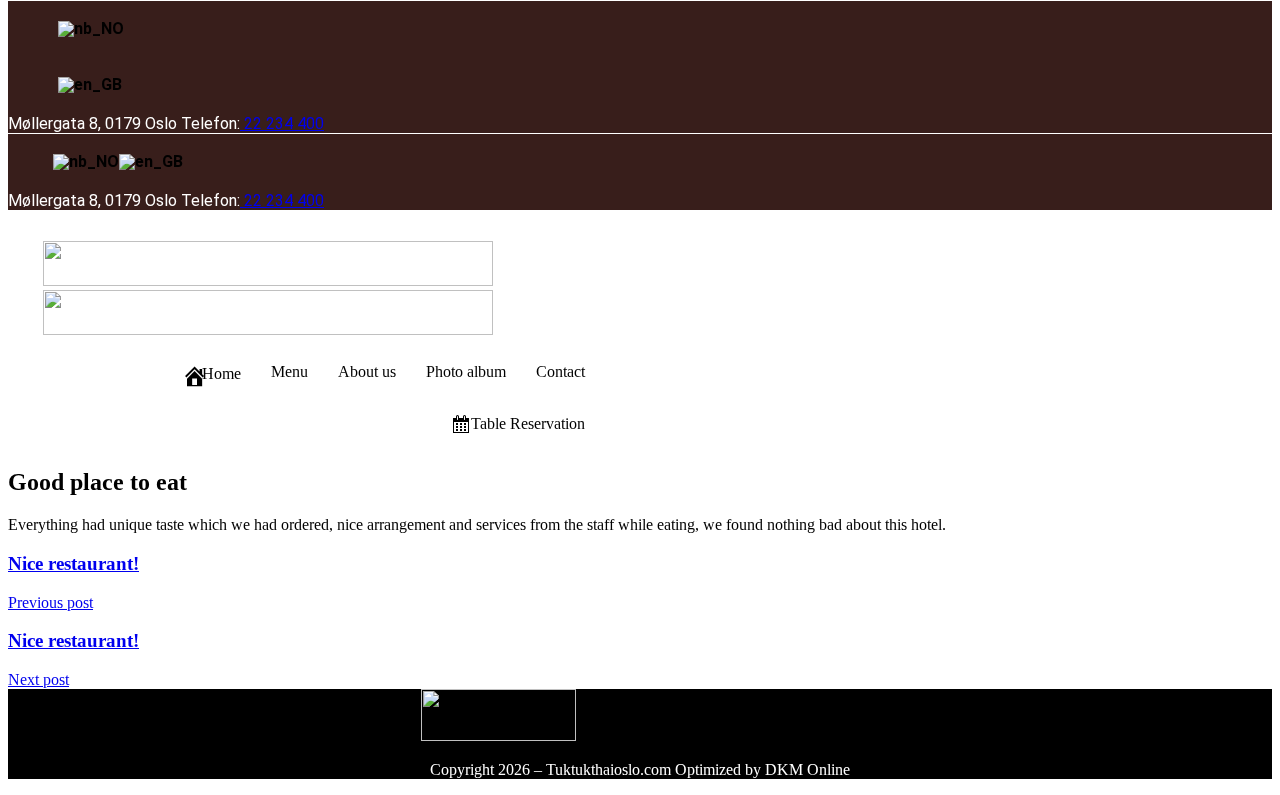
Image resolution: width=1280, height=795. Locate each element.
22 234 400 (282, 123)
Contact (560, 371)
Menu (289, 371)
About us (367, 371)
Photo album (466, 371)
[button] (600, 233)
